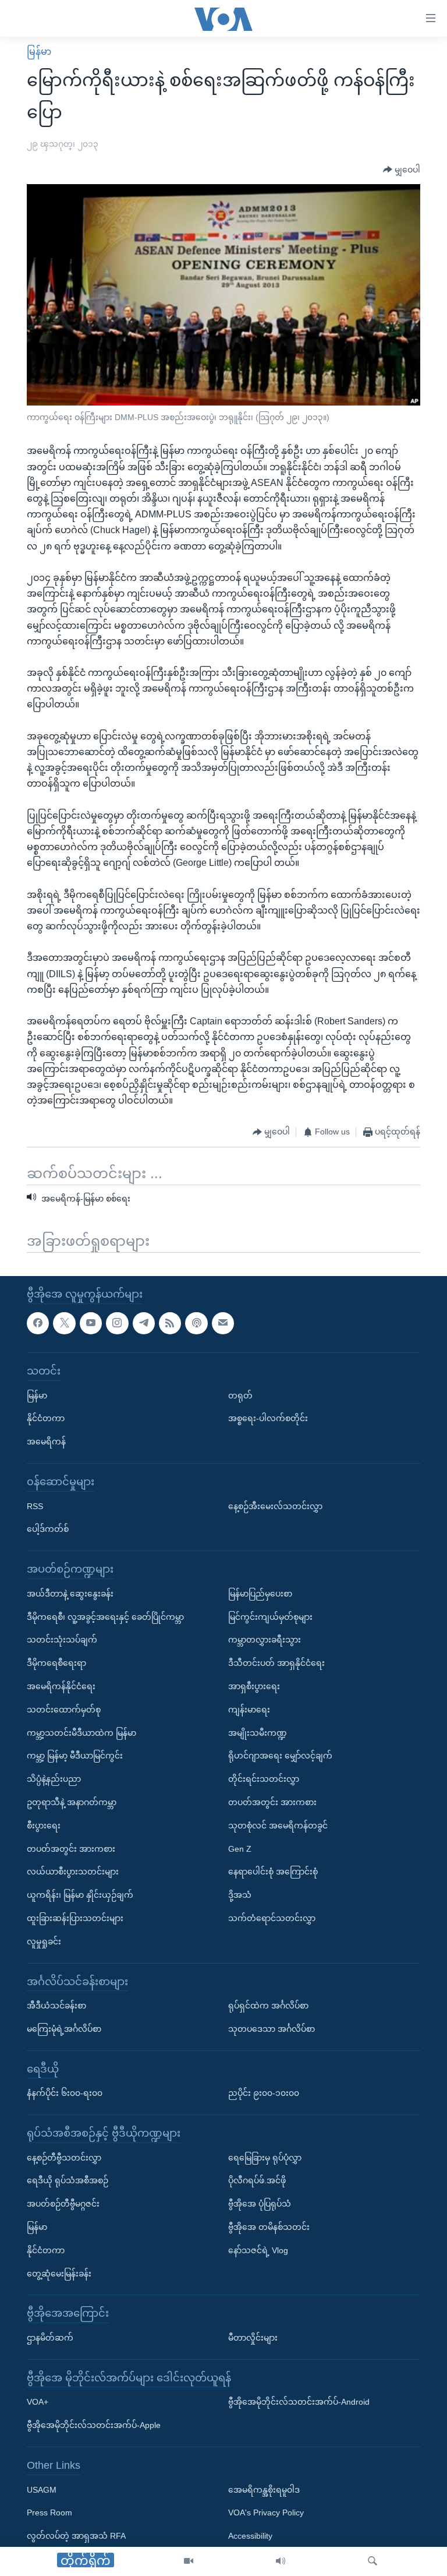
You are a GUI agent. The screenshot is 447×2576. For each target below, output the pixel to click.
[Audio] (281, 2561)
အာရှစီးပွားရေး (254, 1686)
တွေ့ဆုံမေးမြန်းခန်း (59, 2274)
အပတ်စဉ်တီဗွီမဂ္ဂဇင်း (63, 2204)
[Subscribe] (223, 1323)
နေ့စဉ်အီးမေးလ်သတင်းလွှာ (275, 1506)
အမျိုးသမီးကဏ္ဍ (258, 1732)
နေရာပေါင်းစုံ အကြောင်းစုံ (273, 1872)
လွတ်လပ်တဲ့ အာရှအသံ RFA (76, 2536)
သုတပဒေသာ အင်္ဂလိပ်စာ (272, 2029)
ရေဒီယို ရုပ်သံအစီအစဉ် (68, 2180)
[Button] (402, 170)
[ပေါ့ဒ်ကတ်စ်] (196, 1323)
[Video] (189, 2561)
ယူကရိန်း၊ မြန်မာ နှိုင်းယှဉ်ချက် (80, 1895)
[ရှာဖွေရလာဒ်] (372, 2561)
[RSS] (170, 1323)
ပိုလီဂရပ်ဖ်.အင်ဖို (257, 2180)
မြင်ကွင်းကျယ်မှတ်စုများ (270, 1616)
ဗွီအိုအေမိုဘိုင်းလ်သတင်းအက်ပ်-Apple (94, 2425)
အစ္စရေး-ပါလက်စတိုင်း (268, 1418)
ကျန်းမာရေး (249, 1710)
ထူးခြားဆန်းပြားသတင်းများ (75, 1918)
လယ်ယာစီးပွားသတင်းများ (73, 1872)
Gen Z (240, 1848)
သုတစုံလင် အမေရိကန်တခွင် (278, 1826)
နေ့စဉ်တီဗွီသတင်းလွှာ (64, 2158)
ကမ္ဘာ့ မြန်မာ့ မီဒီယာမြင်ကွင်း (75, 1756)
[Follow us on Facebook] (38, 1323)
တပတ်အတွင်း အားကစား (71, 1848)
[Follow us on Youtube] (91, 1323)
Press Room (49, 2512)
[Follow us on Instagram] (117, 1323)
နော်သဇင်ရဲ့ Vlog (258, 2250)
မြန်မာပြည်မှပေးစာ (260, 1594)
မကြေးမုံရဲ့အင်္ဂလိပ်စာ (64, 2029)
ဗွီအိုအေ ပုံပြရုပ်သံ (260, 2204)
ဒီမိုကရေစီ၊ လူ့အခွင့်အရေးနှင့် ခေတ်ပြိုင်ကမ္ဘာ (105, 1616)
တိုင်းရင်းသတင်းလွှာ (264, 1779)
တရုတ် (240, 1396)
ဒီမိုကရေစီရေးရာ (56, 1663)
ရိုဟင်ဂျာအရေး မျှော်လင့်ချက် (280, 1756)
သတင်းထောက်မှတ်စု (64, 1710)
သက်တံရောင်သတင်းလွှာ (272, 1918)
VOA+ (38, 2402)
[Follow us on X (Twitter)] (64, 1323)
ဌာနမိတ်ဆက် (50, 2338)
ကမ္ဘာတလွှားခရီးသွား (265, 1640)
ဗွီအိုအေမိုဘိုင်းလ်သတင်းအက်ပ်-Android (299, 2402)
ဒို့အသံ (240, 1895)
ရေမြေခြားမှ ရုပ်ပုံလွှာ (265, 2158)
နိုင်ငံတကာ (46, 1418)
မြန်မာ (39, 52)
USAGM (42, 2490)
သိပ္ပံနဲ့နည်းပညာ (54, 1779)
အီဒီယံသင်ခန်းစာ (56, 2006)
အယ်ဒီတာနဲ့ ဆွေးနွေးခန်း (70, 1594)
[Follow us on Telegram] (144, 1323)
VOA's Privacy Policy (266, 2512)
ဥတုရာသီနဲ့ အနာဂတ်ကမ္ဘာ (72, 1802)
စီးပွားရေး (44, 1826)
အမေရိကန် (46, 1442)
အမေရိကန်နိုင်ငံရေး (61, 1686)
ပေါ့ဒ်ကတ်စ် (48, 1529)
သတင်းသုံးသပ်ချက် (62, 1640)
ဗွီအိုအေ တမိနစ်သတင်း (269, 2227)
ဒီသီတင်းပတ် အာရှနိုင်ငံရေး (276, 1663)
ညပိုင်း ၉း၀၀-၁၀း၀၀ (264, 2093)
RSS (35, 1506)
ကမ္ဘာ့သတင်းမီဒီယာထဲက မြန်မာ (81, 1732)
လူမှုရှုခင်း (44, 1941)
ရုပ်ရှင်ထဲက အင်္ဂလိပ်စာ (268, 2006)
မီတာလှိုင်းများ (253, 2338)
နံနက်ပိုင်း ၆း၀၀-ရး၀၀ (65, 2093)
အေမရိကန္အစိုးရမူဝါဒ (264, 2490)
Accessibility (250, 2536)
